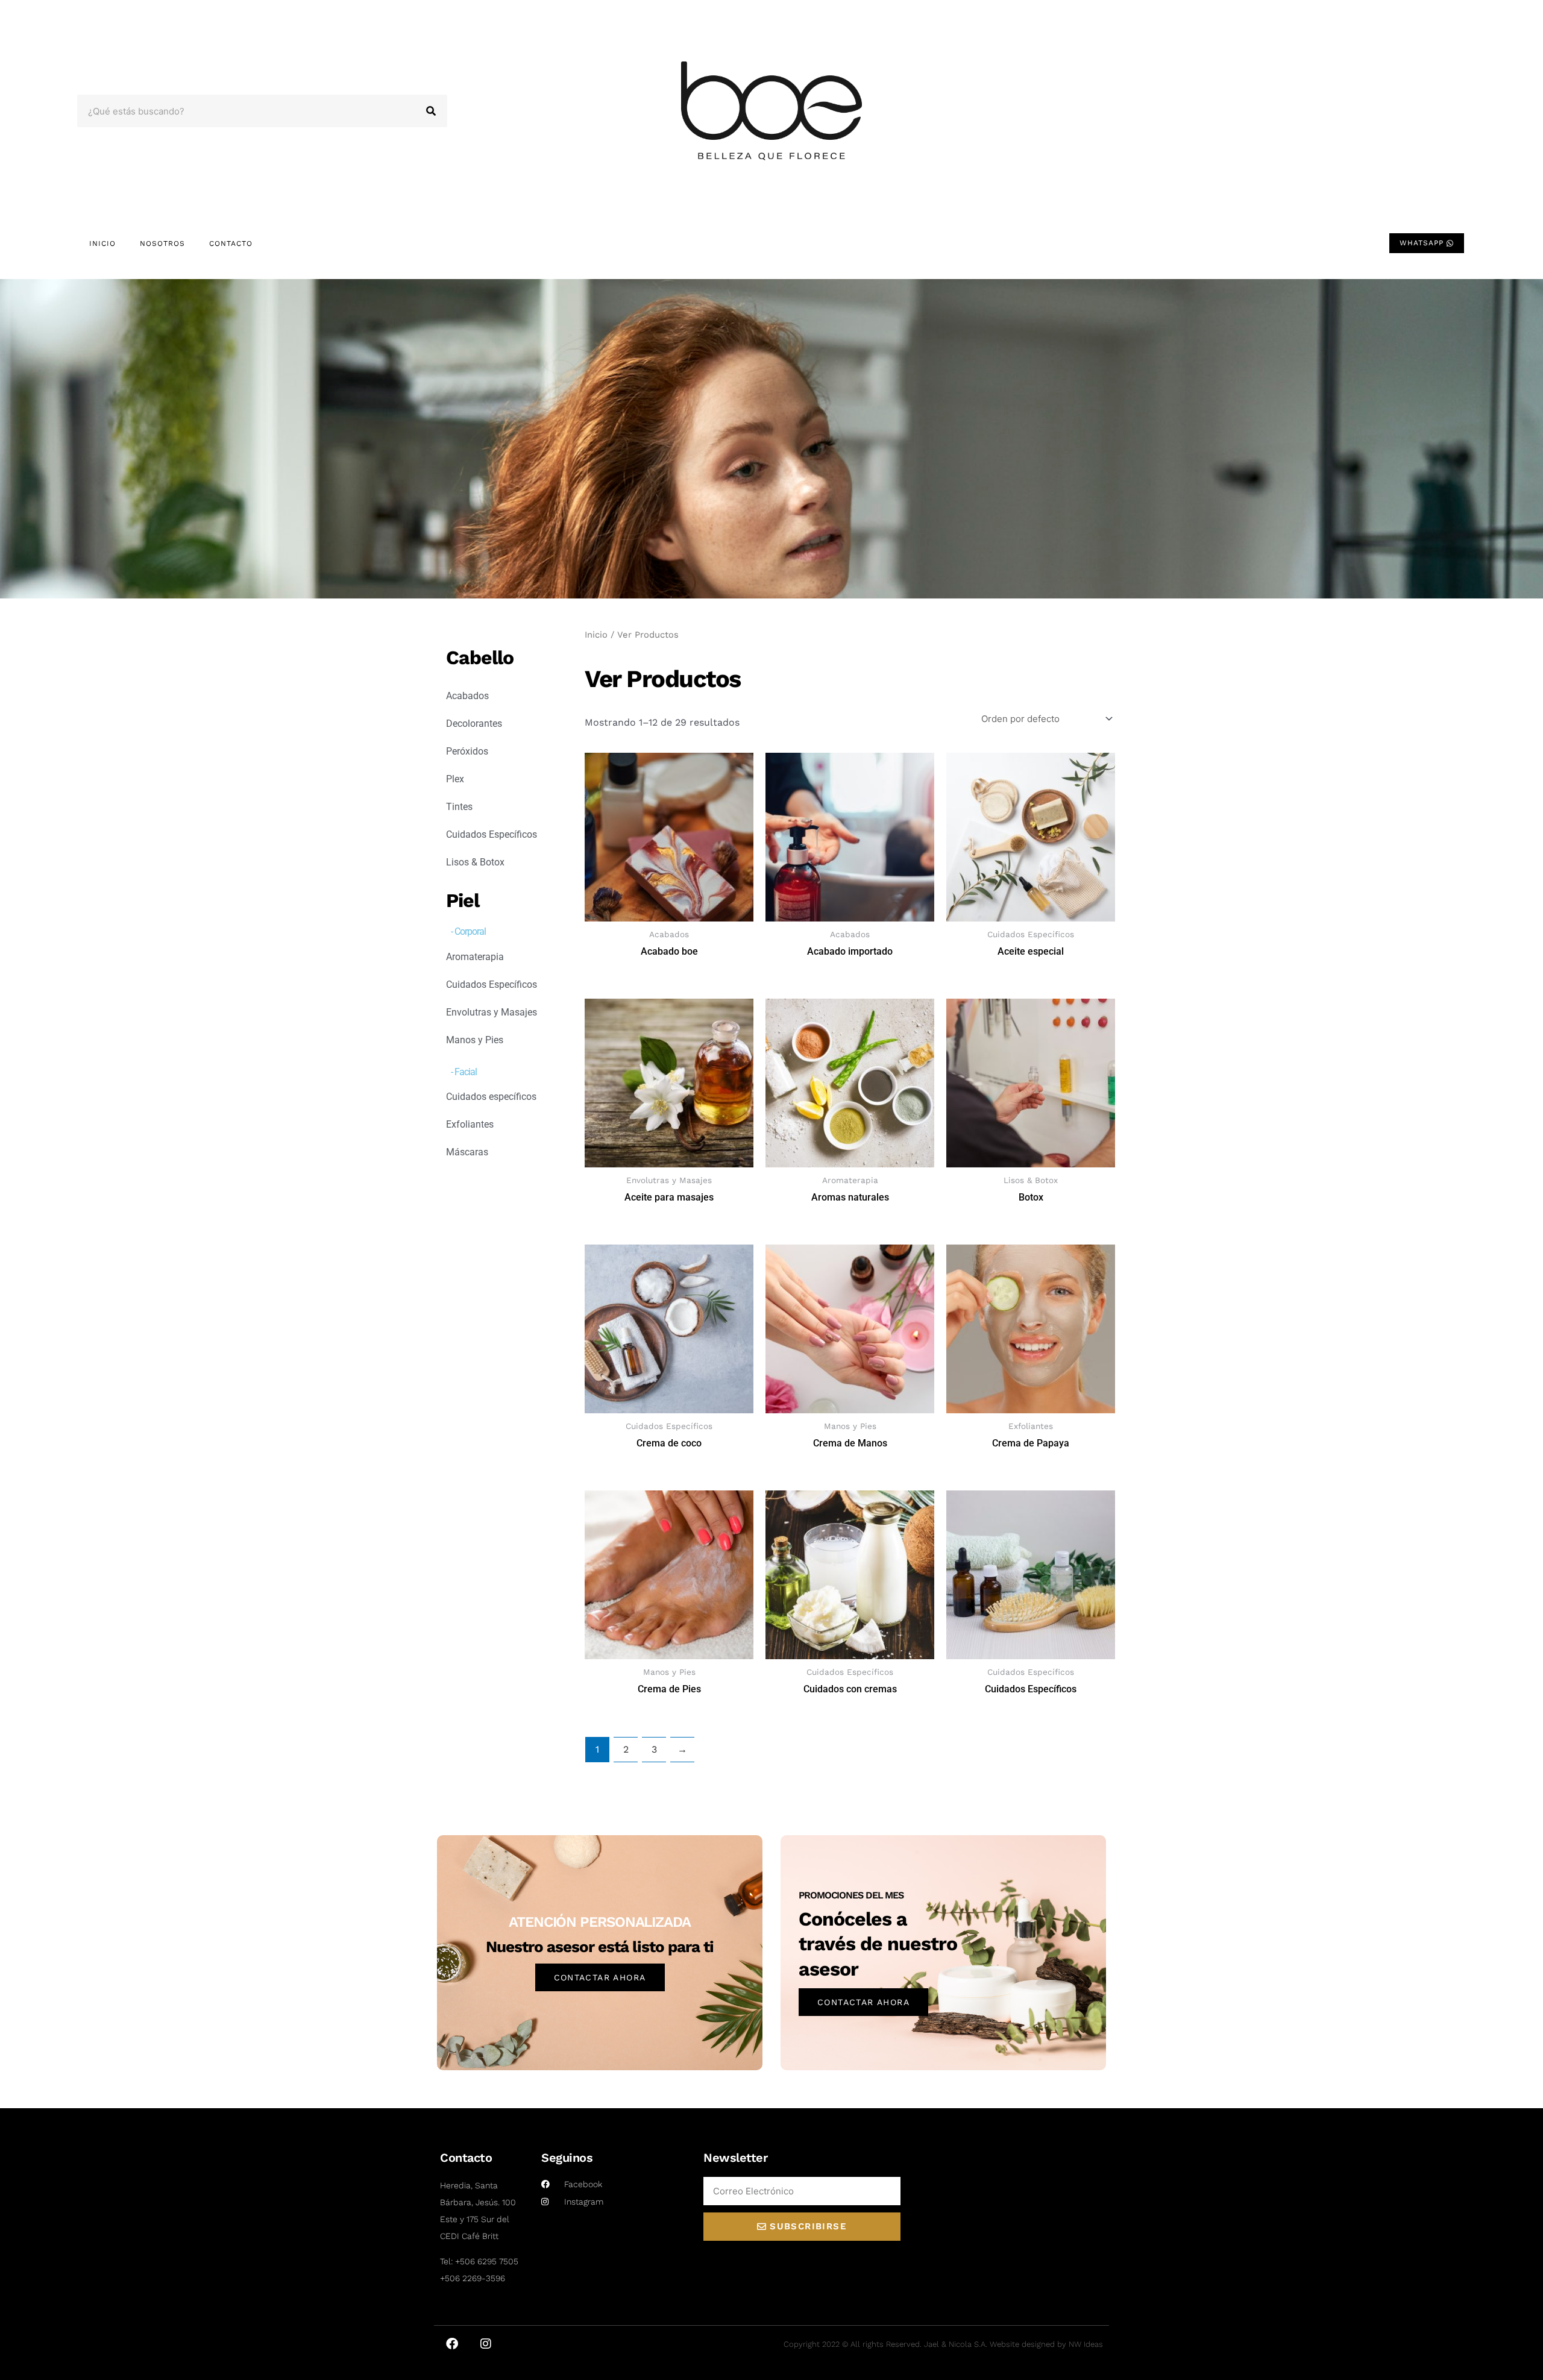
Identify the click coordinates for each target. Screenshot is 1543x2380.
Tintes (459, 807)
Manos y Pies (475, 1040)
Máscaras (467, 1152)
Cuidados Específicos (492, 834)
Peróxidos (467, 751)
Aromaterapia (475, 957)
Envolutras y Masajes (492, 1012)
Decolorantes (474, 724)
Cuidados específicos (491, 1097)
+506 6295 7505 (487, 2261)
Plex (455, 779)
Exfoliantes (470, 1124)
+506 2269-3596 (473, 2278)
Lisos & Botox (475, 862)
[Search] (431, 111)
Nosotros (162, 243)
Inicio (102, 243)
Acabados (467, 696)
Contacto (231, 243)
